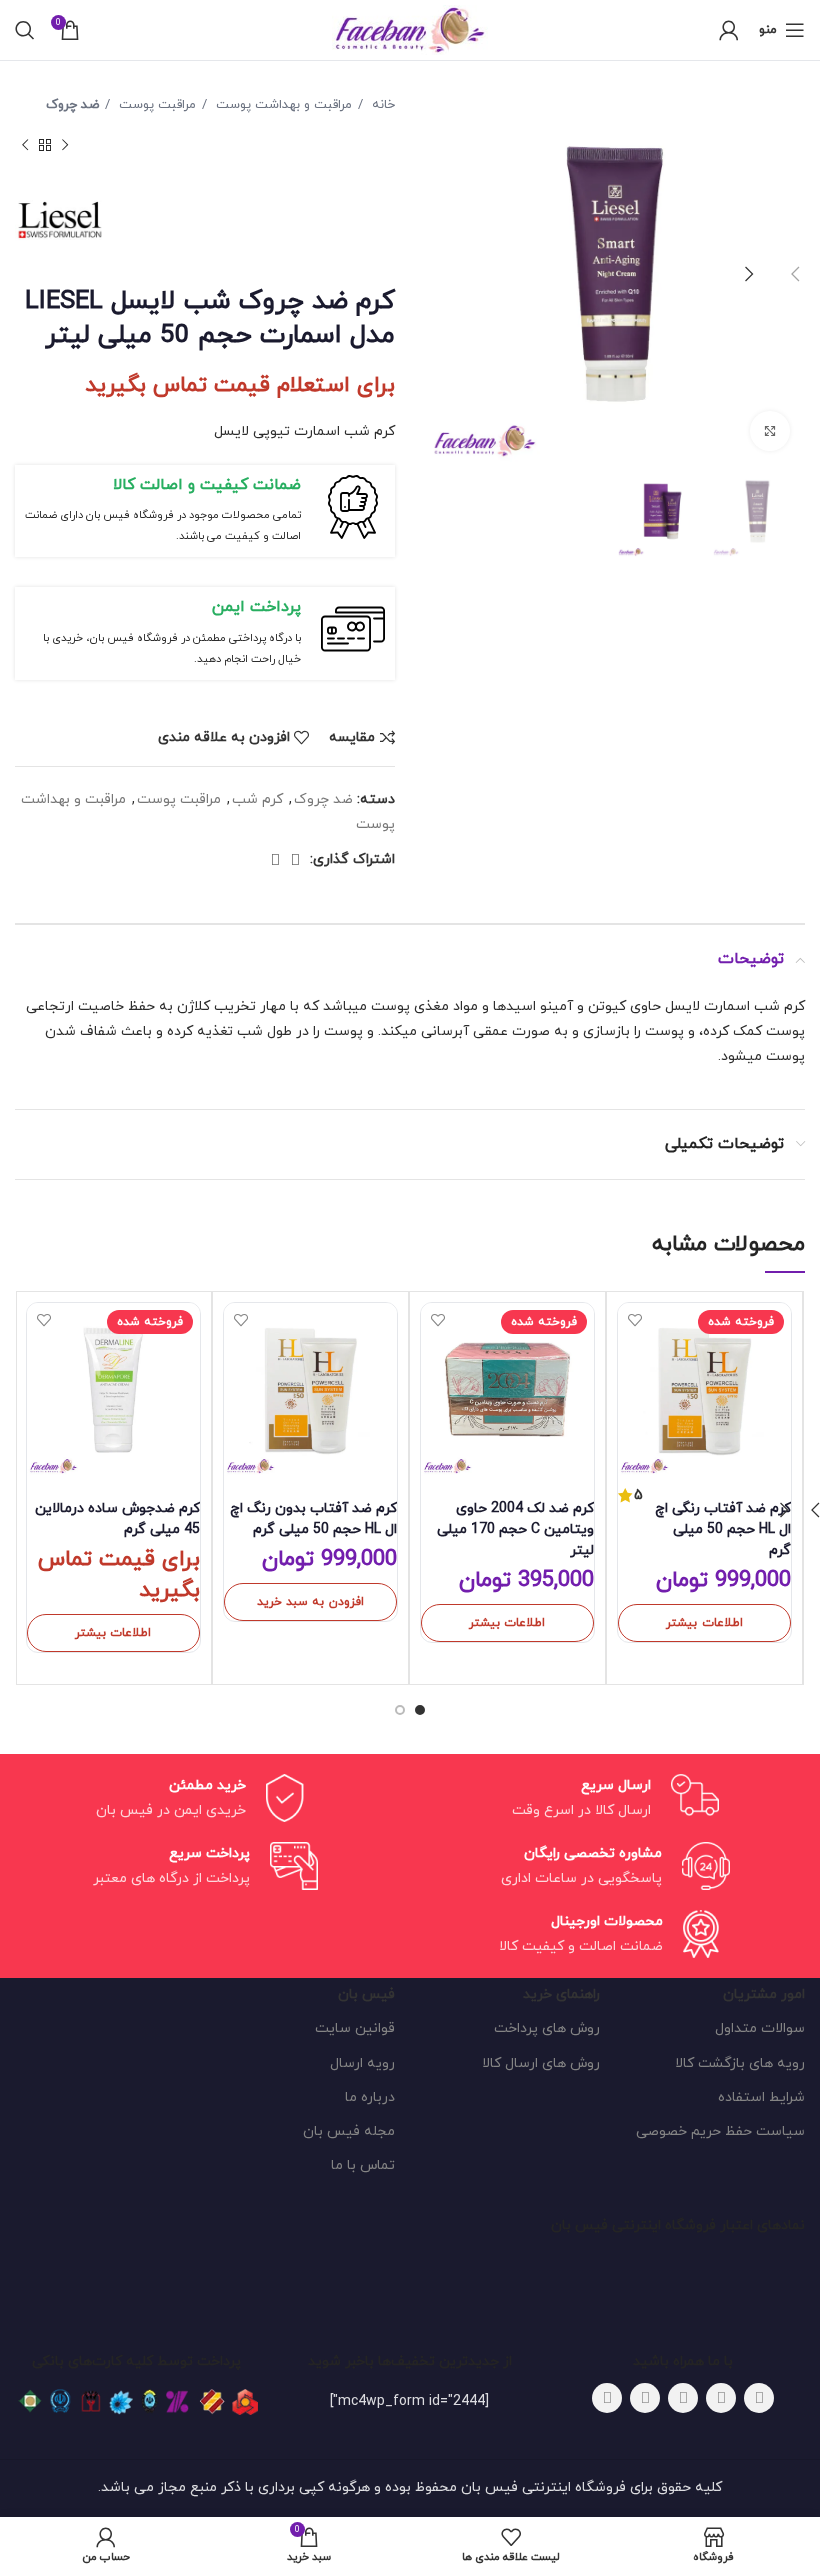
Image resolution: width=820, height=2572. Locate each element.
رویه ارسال (362, 2063)
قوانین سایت (355, 2028)
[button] (310, 1602)
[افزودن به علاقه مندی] (635, 1320)
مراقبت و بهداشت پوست (282, 105)
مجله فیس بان (349, 2131)
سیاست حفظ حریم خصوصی (720, 2131)
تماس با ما (363, 2165)
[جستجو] (25, 30)
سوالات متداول (760, 2028)
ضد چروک (72, 105)
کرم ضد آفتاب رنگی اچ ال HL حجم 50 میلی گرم (723, 1529)
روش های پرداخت (547, 2028)
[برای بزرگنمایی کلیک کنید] (770, 431)
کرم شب (257, 799)
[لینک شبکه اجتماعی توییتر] (721, 2398)
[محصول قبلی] (65, 145)
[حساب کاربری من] (729, 30)
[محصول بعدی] (25, 145)
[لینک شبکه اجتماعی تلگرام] (275, 860)
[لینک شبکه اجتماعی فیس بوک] (759, 2398)
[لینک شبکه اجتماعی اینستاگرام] (683, 2398)
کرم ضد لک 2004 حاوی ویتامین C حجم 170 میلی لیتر (515, 1529)
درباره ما (370, 2097)
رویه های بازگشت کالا (740, 2063)
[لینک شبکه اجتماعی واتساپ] (295, 860)
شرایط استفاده (761, 2097)
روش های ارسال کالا (541, 2063)
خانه (381, 105)
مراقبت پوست (155, 105)
